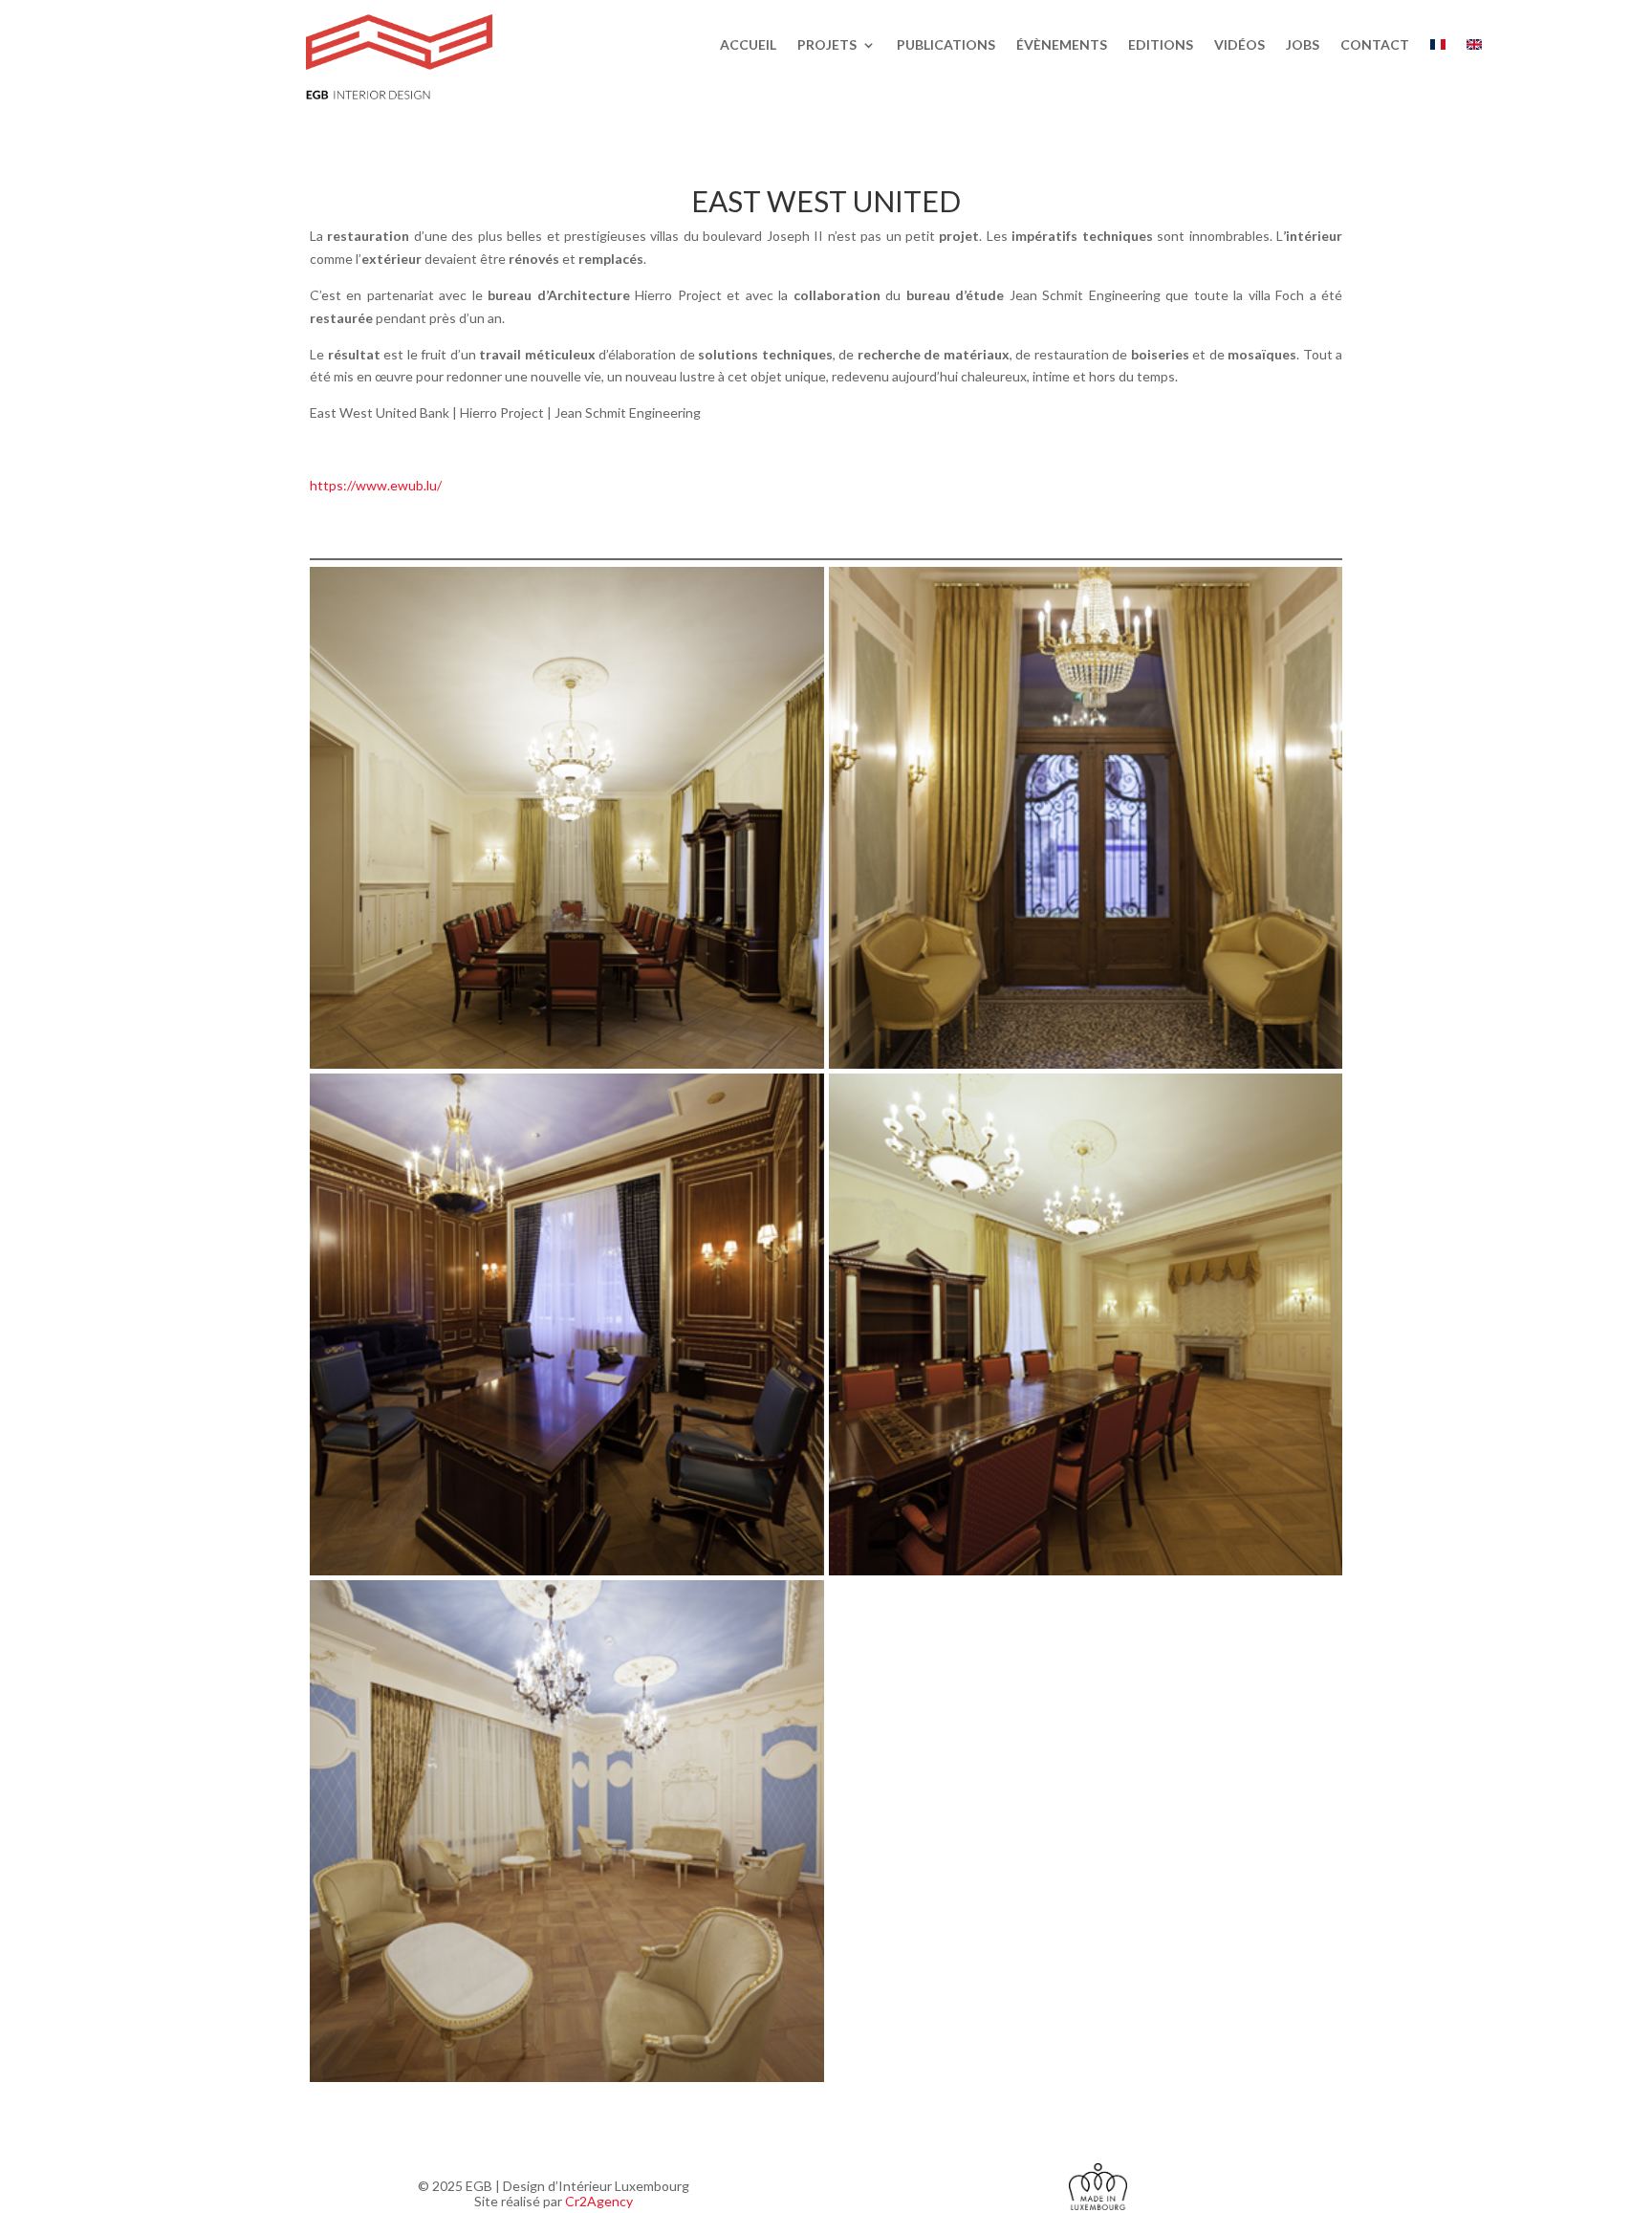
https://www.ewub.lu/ (376, 485)
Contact (1375, 45)
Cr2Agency (599, 2201)
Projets (827, 45)
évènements (1062, 45)
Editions (1161, 45)
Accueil (748, 45)
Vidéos (1239, 45)
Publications (946, 45)
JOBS (1303, 45)
